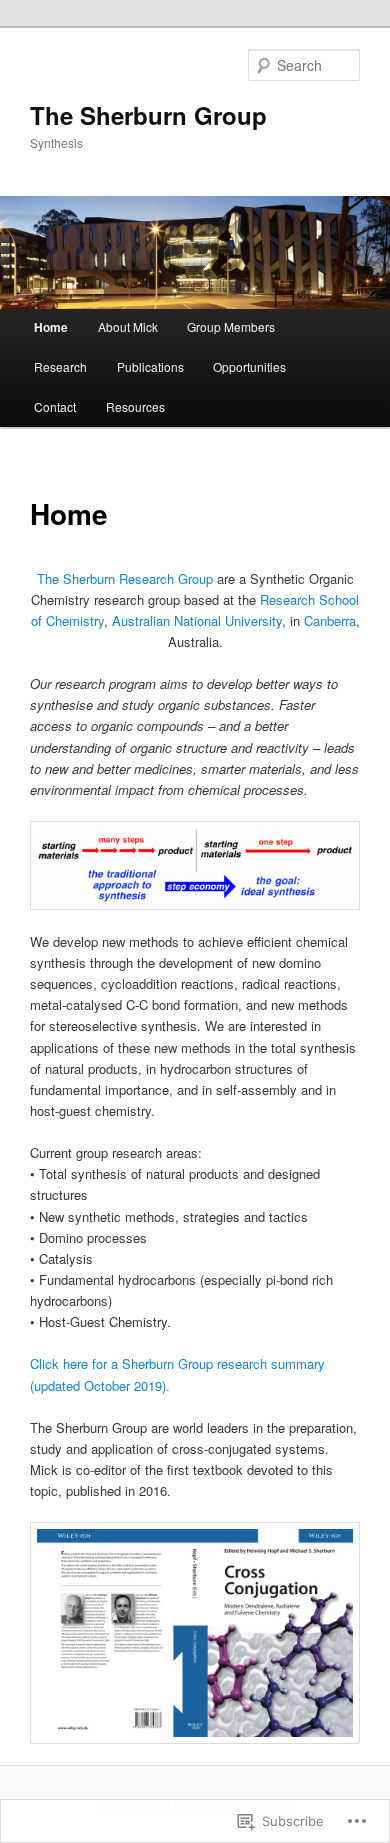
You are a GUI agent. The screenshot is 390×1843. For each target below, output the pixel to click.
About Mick (128, 326)
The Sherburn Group (148, 115)
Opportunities (249, 366)
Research (60, 366)
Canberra (330, 620)
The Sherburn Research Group (125, 578)
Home (51, 327)
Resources (135, 406)
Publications (150, 366)
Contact (55, 406)
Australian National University (197, 620)
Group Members (231, 326)
